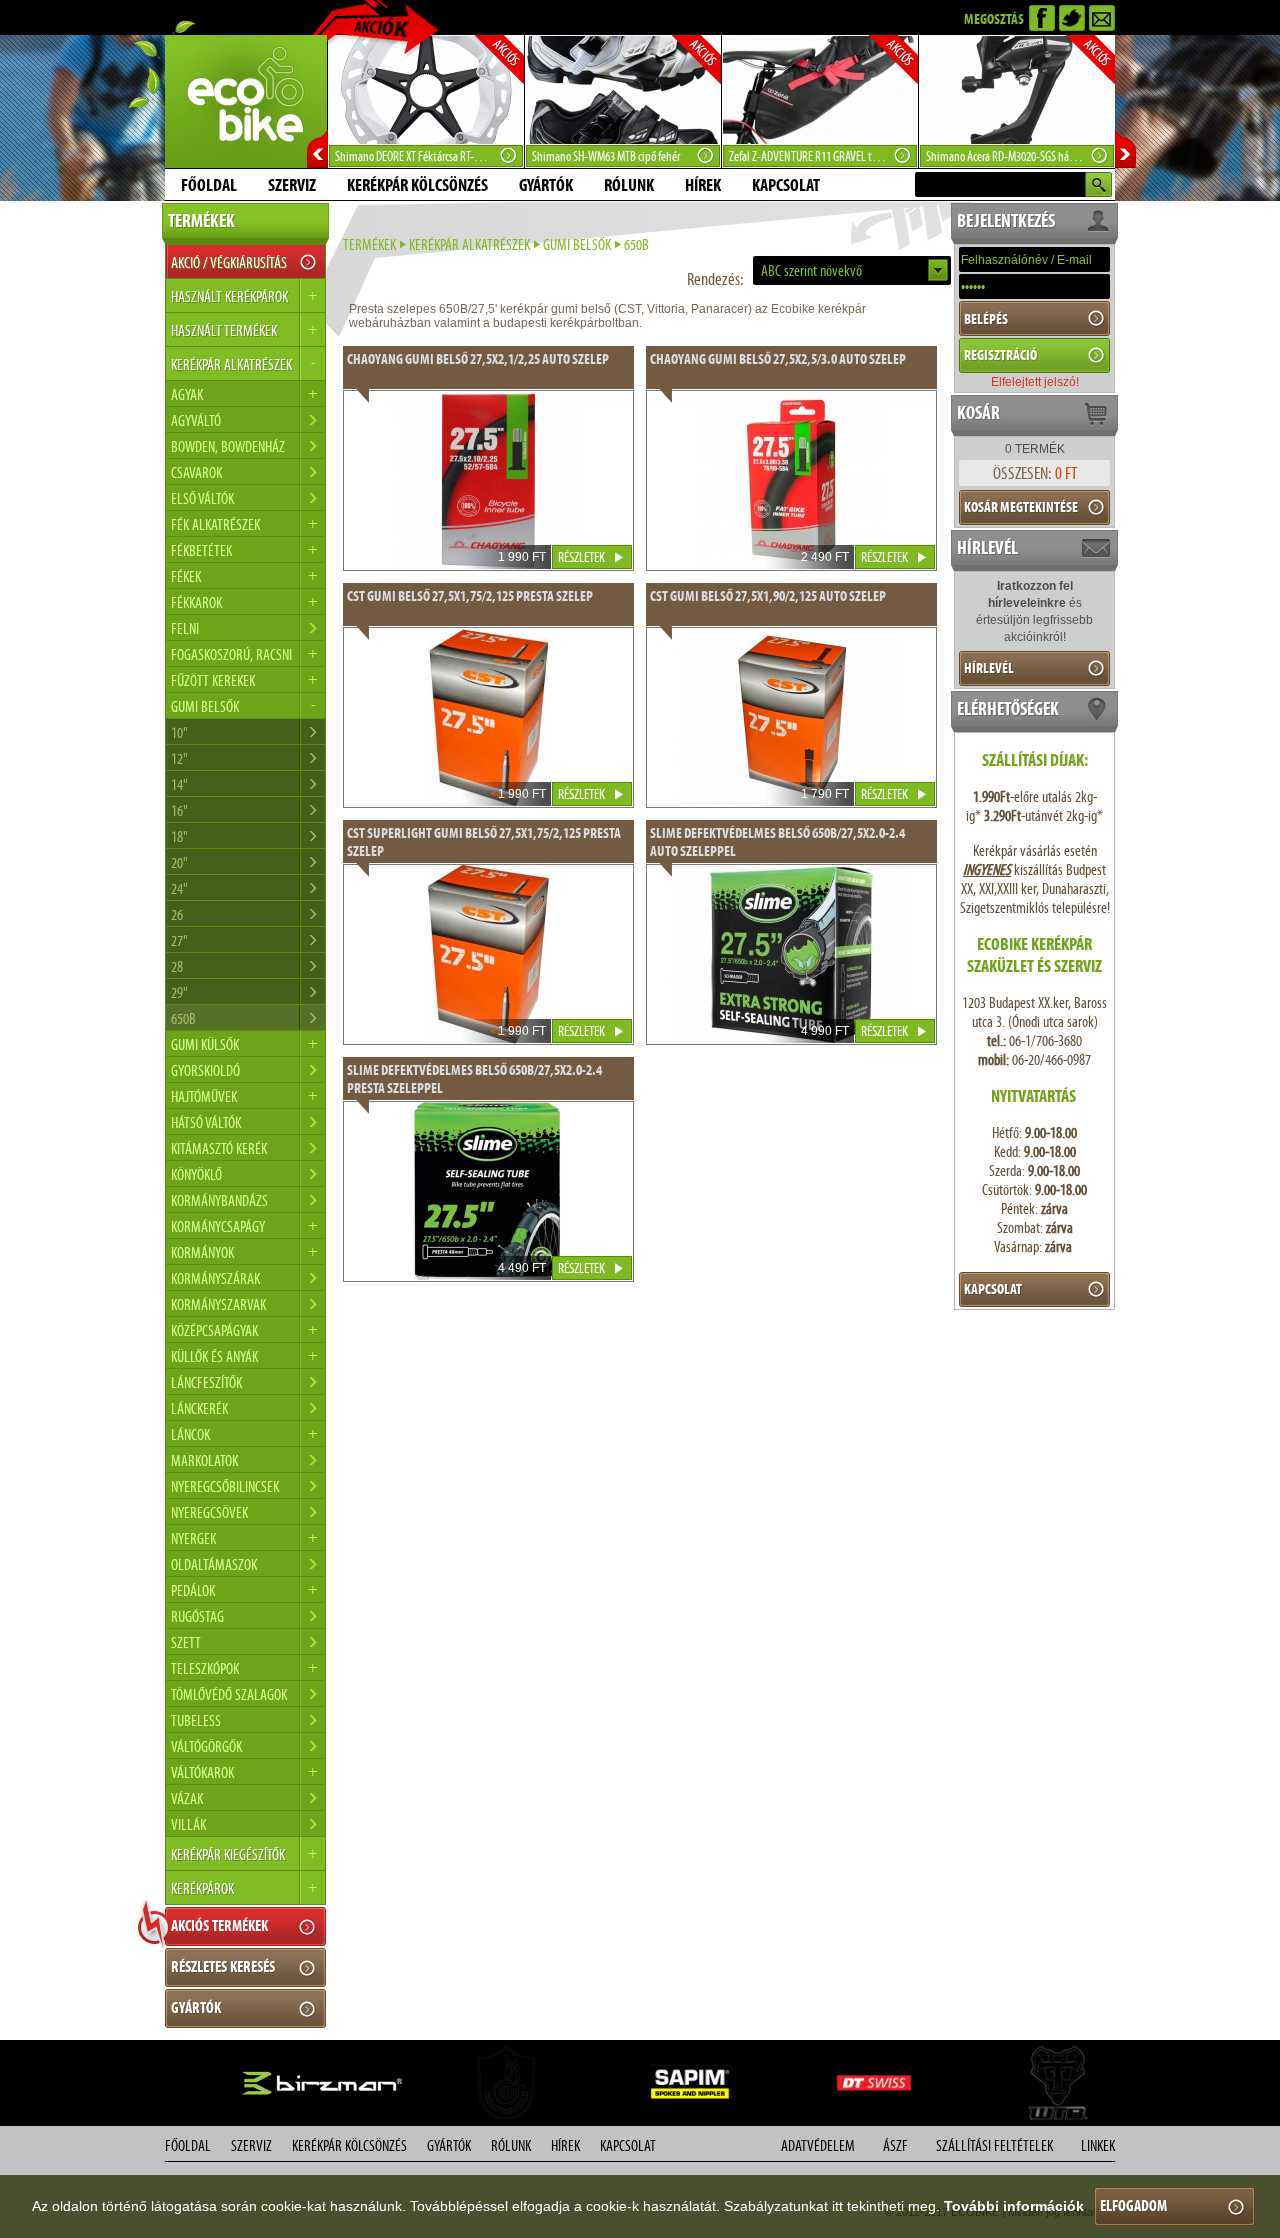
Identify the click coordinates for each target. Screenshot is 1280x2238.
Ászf (895, 2145)
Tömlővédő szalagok (229, 1694)
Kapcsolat (786, 185)
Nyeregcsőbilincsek (225, 1486)
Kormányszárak (215, 1278)
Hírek (703, 185)
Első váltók (202, 498)
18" (179, 836)
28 (177, 966)
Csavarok (196, 472)
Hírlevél (989, 668)
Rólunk (629, 185)
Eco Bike (246, 101)
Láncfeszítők (206, 1382)
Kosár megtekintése (1021, 507)
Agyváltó (196, 420)
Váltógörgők (206, 1746)
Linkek (1098, 2145)
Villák (188, 1824)
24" (179, 888)
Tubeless (196, 1720)
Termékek (369, 244)
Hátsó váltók (206, 1122)
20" (179, 862)
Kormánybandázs (219, 1200)
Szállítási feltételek (994, 2145)
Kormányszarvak (218, 1304)
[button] (852, 270)
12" (179, 758)
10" (179, 732)
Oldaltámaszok (214, 1564)
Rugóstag (197, 1616)
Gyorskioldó (205, 1070)
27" (179, 940)
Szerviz (292, 185)
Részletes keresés (223, 1966)
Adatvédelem (818, 2145)
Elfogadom (1133, 2205)
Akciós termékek (219, 1925)
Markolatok (204, 1460)
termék (1035, 449)
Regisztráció (1000, 355)
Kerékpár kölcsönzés (417, 185)
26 (177, 914)
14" (179, 784)
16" (179, 810)
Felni (185, 628)
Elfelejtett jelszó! (1035, 382)
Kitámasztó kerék (219, 1148)
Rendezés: (715, 279)
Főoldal (209, 185)
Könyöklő (196, 1174)
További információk (1014, 2206)
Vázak (187, 1798)
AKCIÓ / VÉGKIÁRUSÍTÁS (229, 262)
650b (183, 1018)
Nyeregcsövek (209, 1512)
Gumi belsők (577, 244)
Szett (186, 1642)
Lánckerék (199, 1408)
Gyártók (546, 185)
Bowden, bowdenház (228, 446)
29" (179, 992)
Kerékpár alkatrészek (469, 244)
